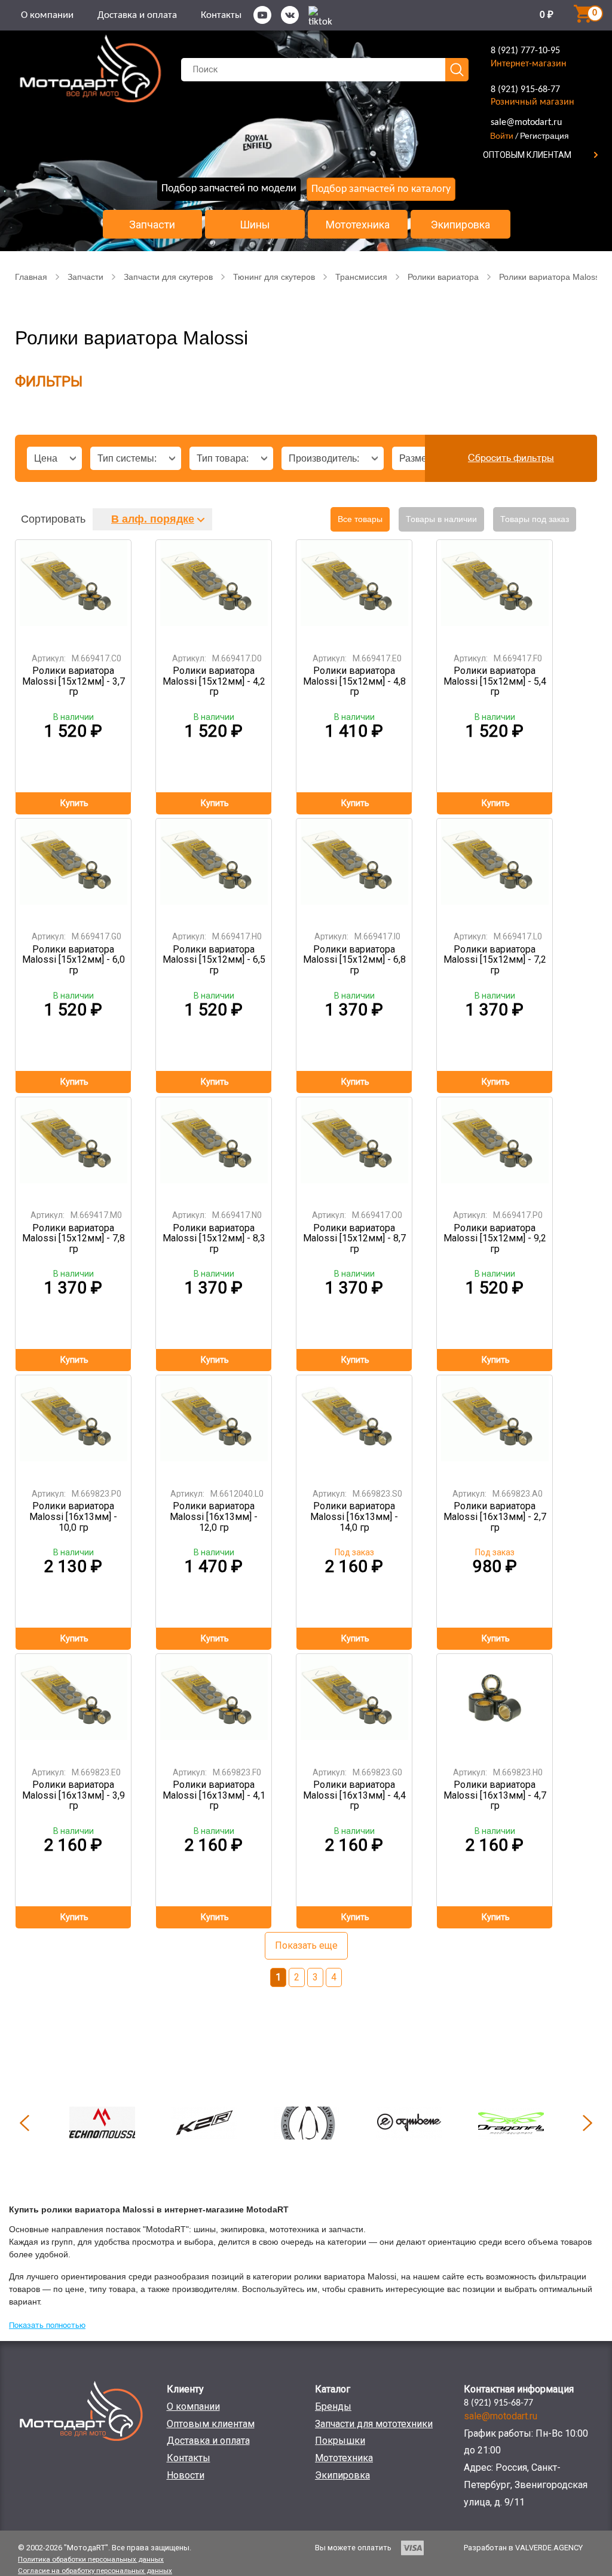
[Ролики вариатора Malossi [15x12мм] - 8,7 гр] (354, 1150)
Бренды (333, 2406)
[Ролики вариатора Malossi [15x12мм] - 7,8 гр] (74, 1150)
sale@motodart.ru (526, 123)
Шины (255, 225)
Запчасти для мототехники (374, 2424)
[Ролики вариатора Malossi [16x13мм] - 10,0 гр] (74, 1428)
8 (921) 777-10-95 (525, 51)
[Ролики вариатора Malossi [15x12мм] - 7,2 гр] (495, 871)
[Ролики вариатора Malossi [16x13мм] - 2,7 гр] (495, 1428)
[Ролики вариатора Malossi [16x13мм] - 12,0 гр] (214, 1428)
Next (587, 2123)
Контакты (221, 15)
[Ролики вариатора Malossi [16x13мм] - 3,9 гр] (74, 1706)
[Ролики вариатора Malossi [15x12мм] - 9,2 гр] (495, 1150)
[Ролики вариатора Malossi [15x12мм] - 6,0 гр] (74, 871)
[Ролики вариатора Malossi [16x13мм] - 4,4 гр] (354, 1706)
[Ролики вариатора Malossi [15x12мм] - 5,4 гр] (495, 592)
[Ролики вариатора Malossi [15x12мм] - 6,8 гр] (354, 871)
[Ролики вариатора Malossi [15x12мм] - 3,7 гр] (74, 592)
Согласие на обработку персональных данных (95, 2571)
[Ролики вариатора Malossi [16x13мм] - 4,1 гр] (214, 1706)
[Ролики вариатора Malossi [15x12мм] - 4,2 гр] (214, 592)
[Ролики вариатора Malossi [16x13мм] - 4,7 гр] (495, 1706)
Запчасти (152, 225)
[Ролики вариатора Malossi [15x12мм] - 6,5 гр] (214, 871)
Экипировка (460, 225)
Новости (186, 2475)
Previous (25, 2123)
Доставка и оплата (137, 15)
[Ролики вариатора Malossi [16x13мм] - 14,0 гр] (354, 1428)
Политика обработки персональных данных (91, 2559)
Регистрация (544, 136)
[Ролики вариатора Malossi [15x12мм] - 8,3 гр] (214, 1150)
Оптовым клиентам (211, 2424)
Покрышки (340, 2441)
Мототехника (358, 225)
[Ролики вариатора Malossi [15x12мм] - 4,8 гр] (354, 592)
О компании (47, 15)
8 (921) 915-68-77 (525, 90)
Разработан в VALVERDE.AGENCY (523, 2548)
